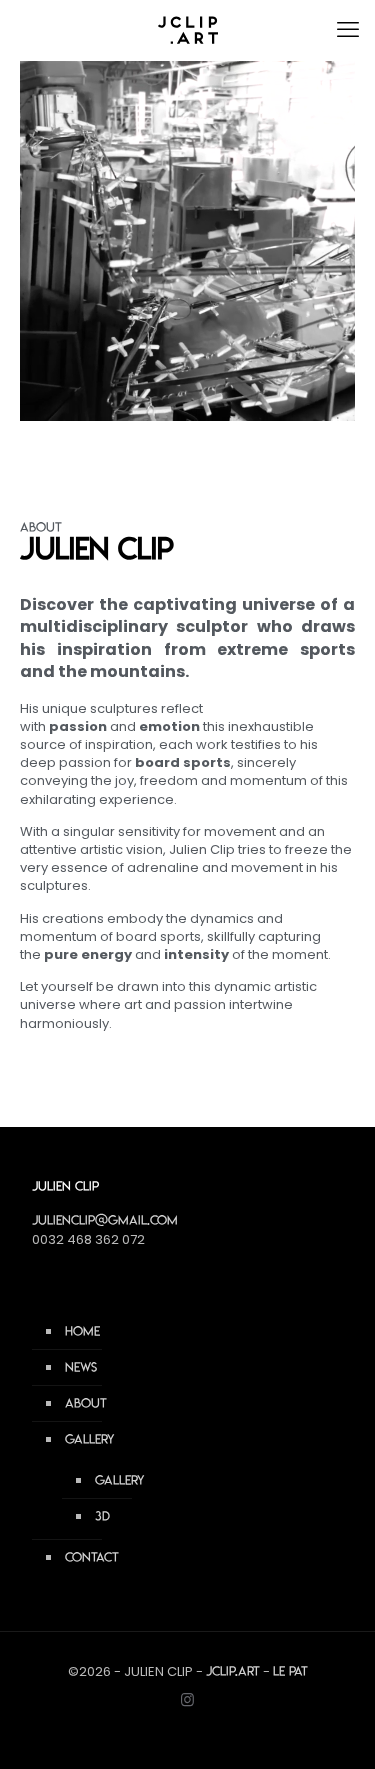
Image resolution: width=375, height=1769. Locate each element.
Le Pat (290, 1671)
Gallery (90, 1439)
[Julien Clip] (187, 30)
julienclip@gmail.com (105, 1220)
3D (102, 1516)
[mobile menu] (348, 30)
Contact (92, 1557)
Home (82, 1331)
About (86, 1403)
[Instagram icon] (187, 1699)
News (81, 1367)
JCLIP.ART (233, 1671)
